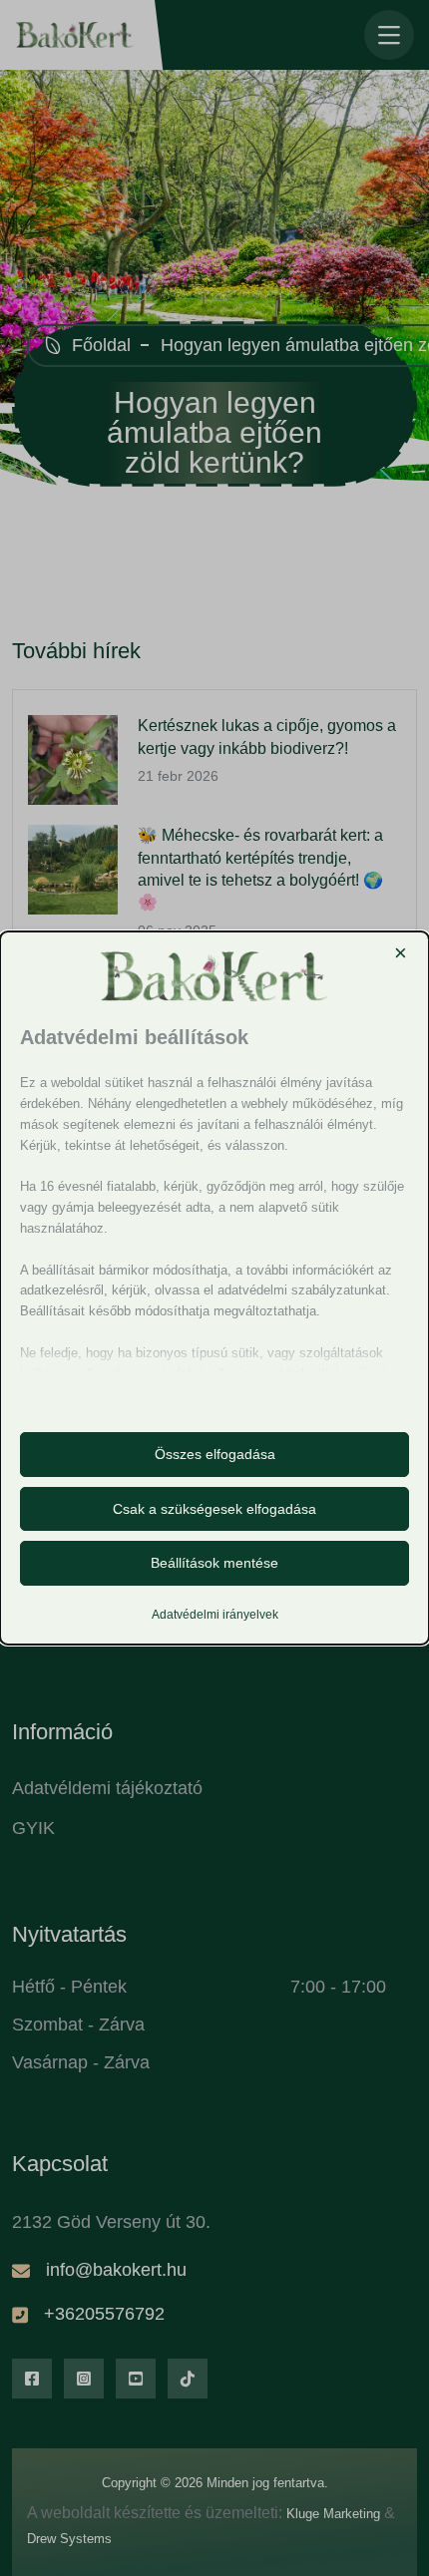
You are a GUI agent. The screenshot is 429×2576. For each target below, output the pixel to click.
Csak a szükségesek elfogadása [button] (214, 1509)
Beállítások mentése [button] (214, 1563)
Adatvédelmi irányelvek (215, 1615)
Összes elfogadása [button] (215, 1454)
